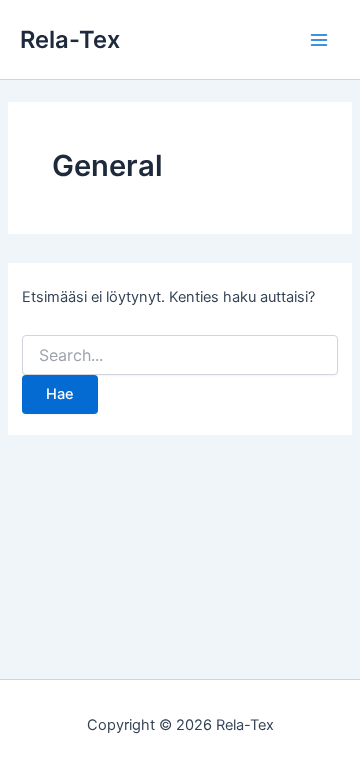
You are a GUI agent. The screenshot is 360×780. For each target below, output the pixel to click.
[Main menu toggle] (319, 40)
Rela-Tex (70, 39)
